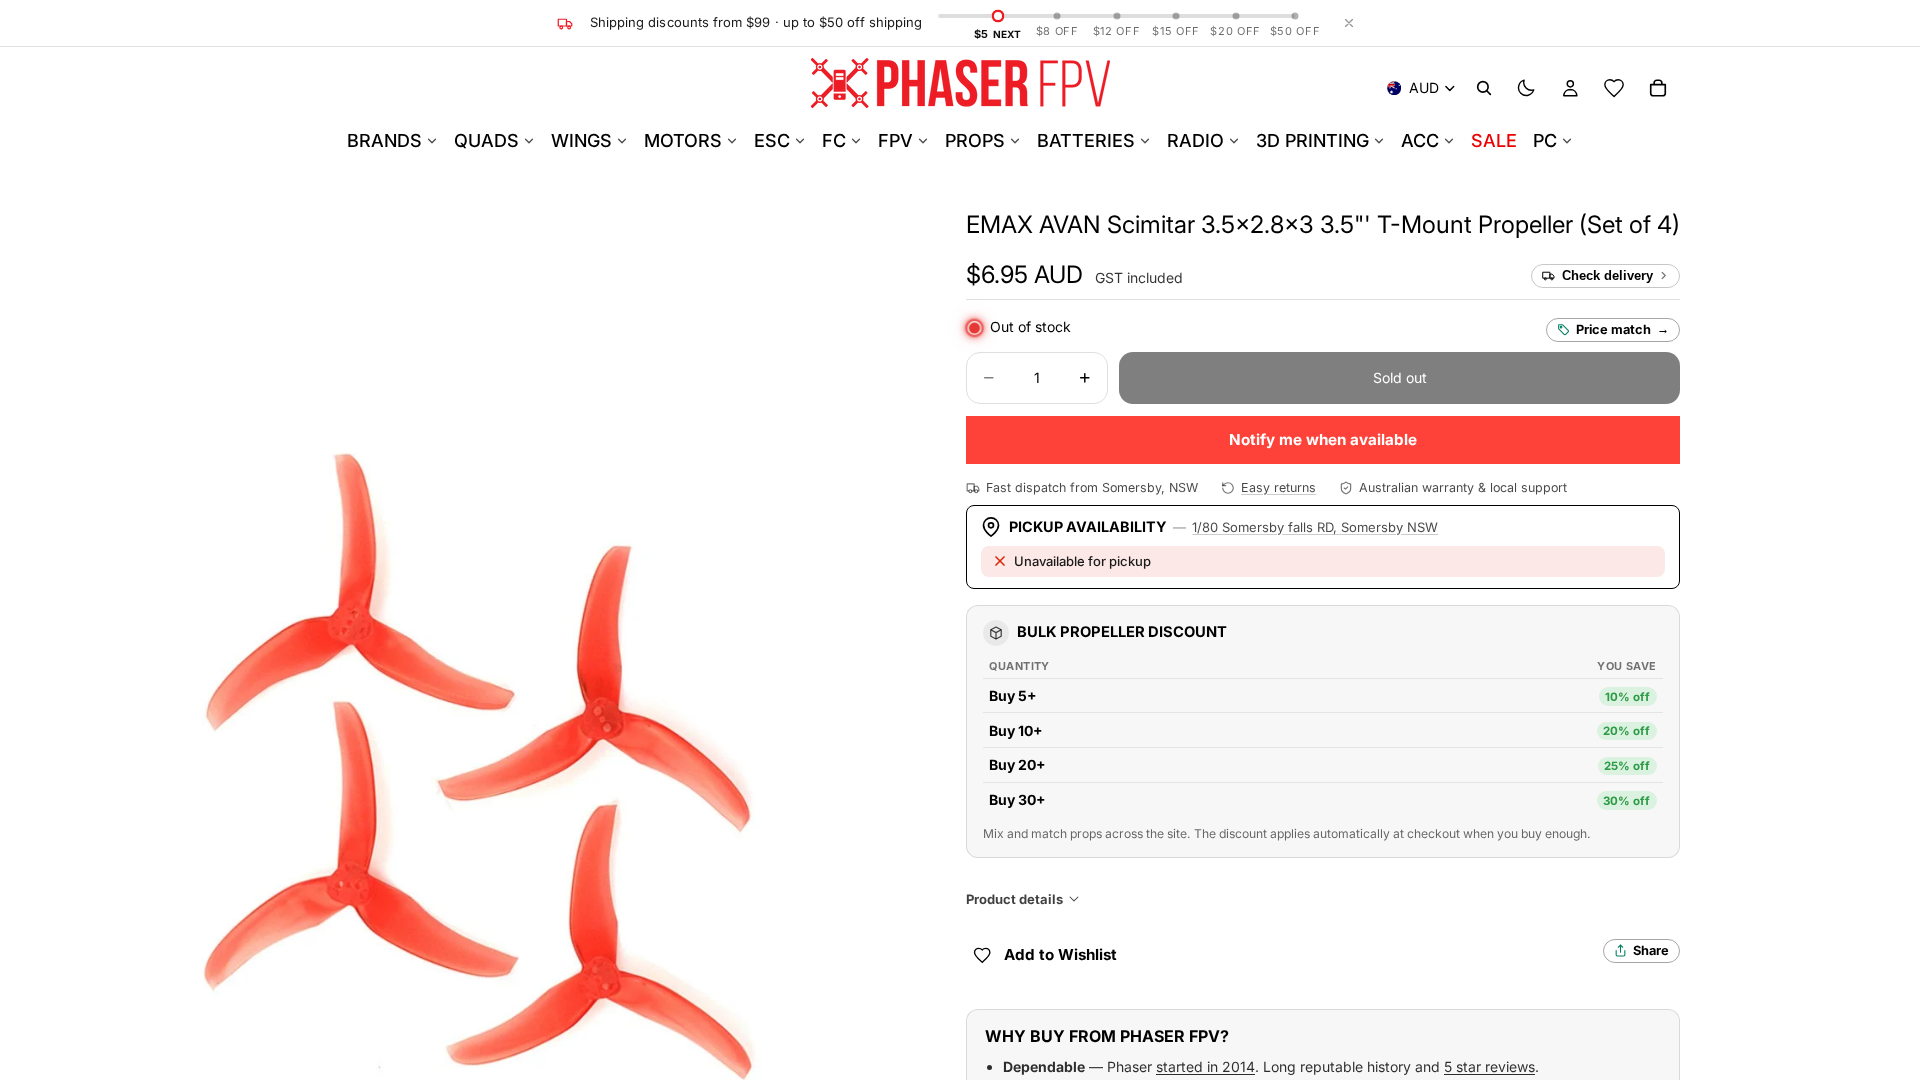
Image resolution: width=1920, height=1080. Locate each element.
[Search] (1484, 88)
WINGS (581, 140)
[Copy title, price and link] (1703, 225)
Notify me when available (1323, 439)
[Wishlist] (1614, 88)
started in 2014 (1205, 1066)
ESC (772, 140)
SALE (1494, 140)
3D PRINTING (1312, 140)
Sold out (1400, 377)
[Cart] (1658, 88)
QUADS (486, 140)
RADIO (1195, 140)
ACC (1420, 140)
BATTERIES (1086, 140)
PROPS (975, 140)
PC (1545, 140)
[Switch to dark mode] (1526, 88)
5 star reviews (1489, 1066)
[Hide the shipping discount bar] (1349, 23)
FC (834, 140)
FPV (895, 140)
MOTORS (683, 140)
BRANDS (384, 140)
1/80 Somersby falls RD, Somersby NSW (1315, 527)
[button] (1323, 224)
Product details (1014, 899)
